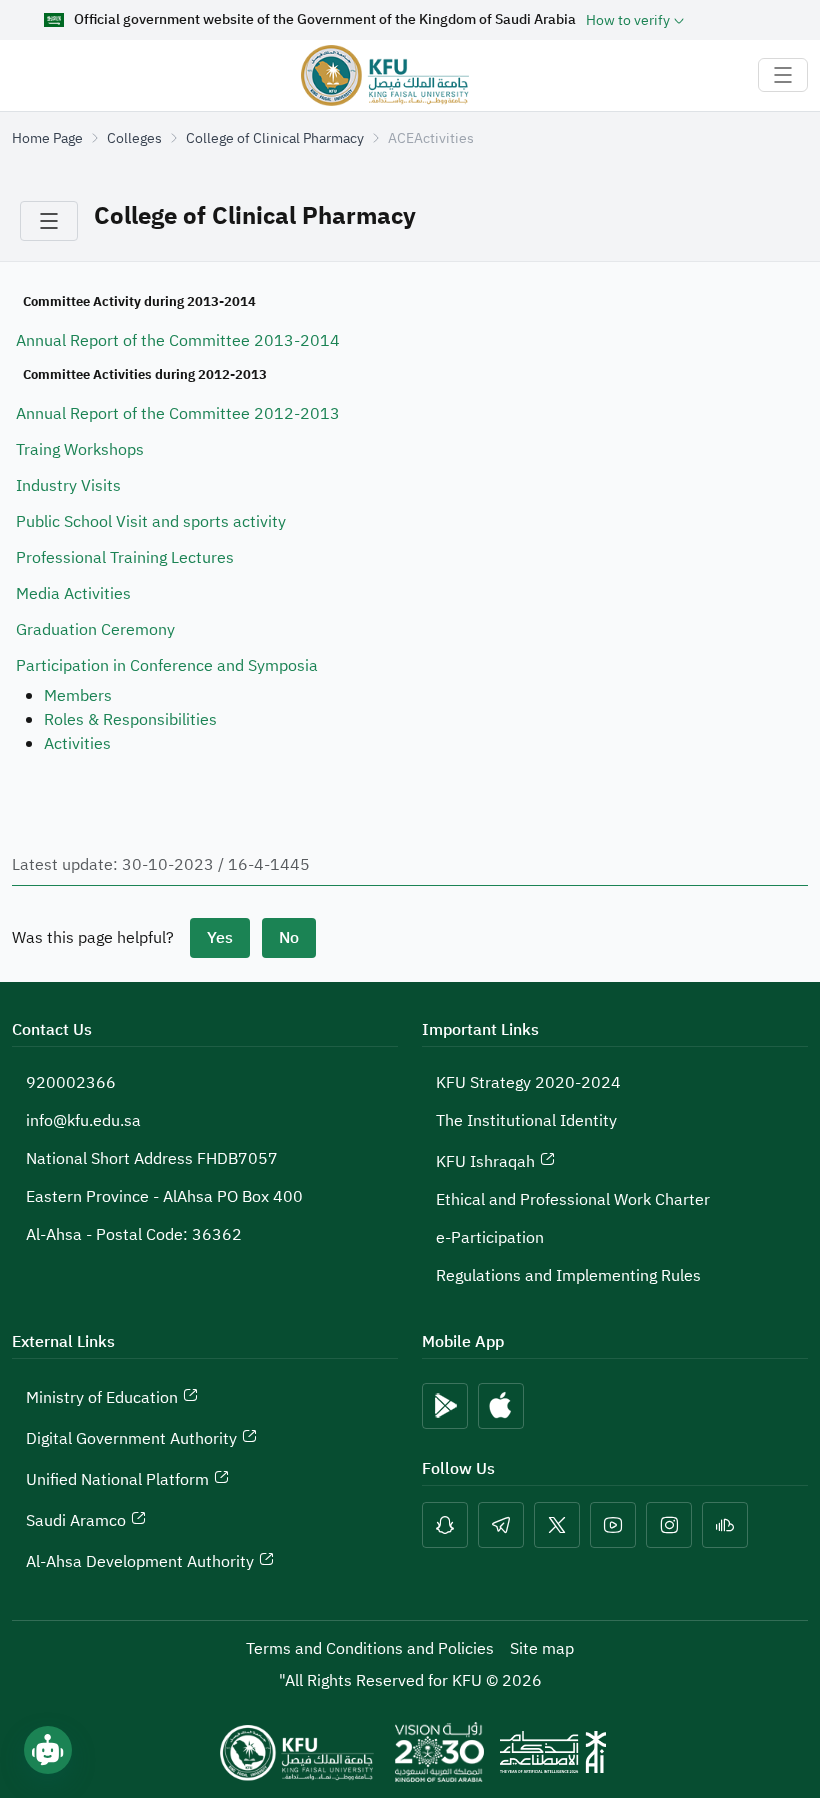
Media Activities (73, 594)
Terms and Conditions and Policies (370, 1649)
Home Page (47, 138)
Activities (77, 744)
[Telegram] (501, 1525)
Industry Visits (68, 486)
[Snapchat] (445, 1525)
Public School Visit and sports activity (151, 522)
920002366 (71, 1083)
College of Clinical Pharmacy (275, 138)
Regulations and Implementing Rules (568, 1276)
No (289, 938)
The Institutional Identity (526, 1121)
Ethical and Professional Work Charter (573, 1200)
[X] (557, 1525)
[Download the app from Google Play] (445, 1406)
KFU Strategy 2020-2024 (528, 1083)
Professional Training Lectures (125, 558)
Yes (220, 938)
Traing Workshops (80, 450)
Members (78, 696)
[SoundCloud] (725, 1525)
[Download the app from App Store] (501, 1406)
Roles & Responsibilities (130, 720)
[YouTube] (613, 1525)
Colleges (134, 138)
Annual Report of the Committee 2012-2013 (178, 414)
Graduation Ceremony (95, 630)
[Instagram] (669, 1525)
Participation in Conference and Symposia (167, 666)
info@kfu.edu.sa (83, 1121)
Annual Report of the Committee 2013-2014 (178, 341)
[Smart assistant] (48, 1750)
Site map (542, 1649)
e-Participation (490, 1238)
